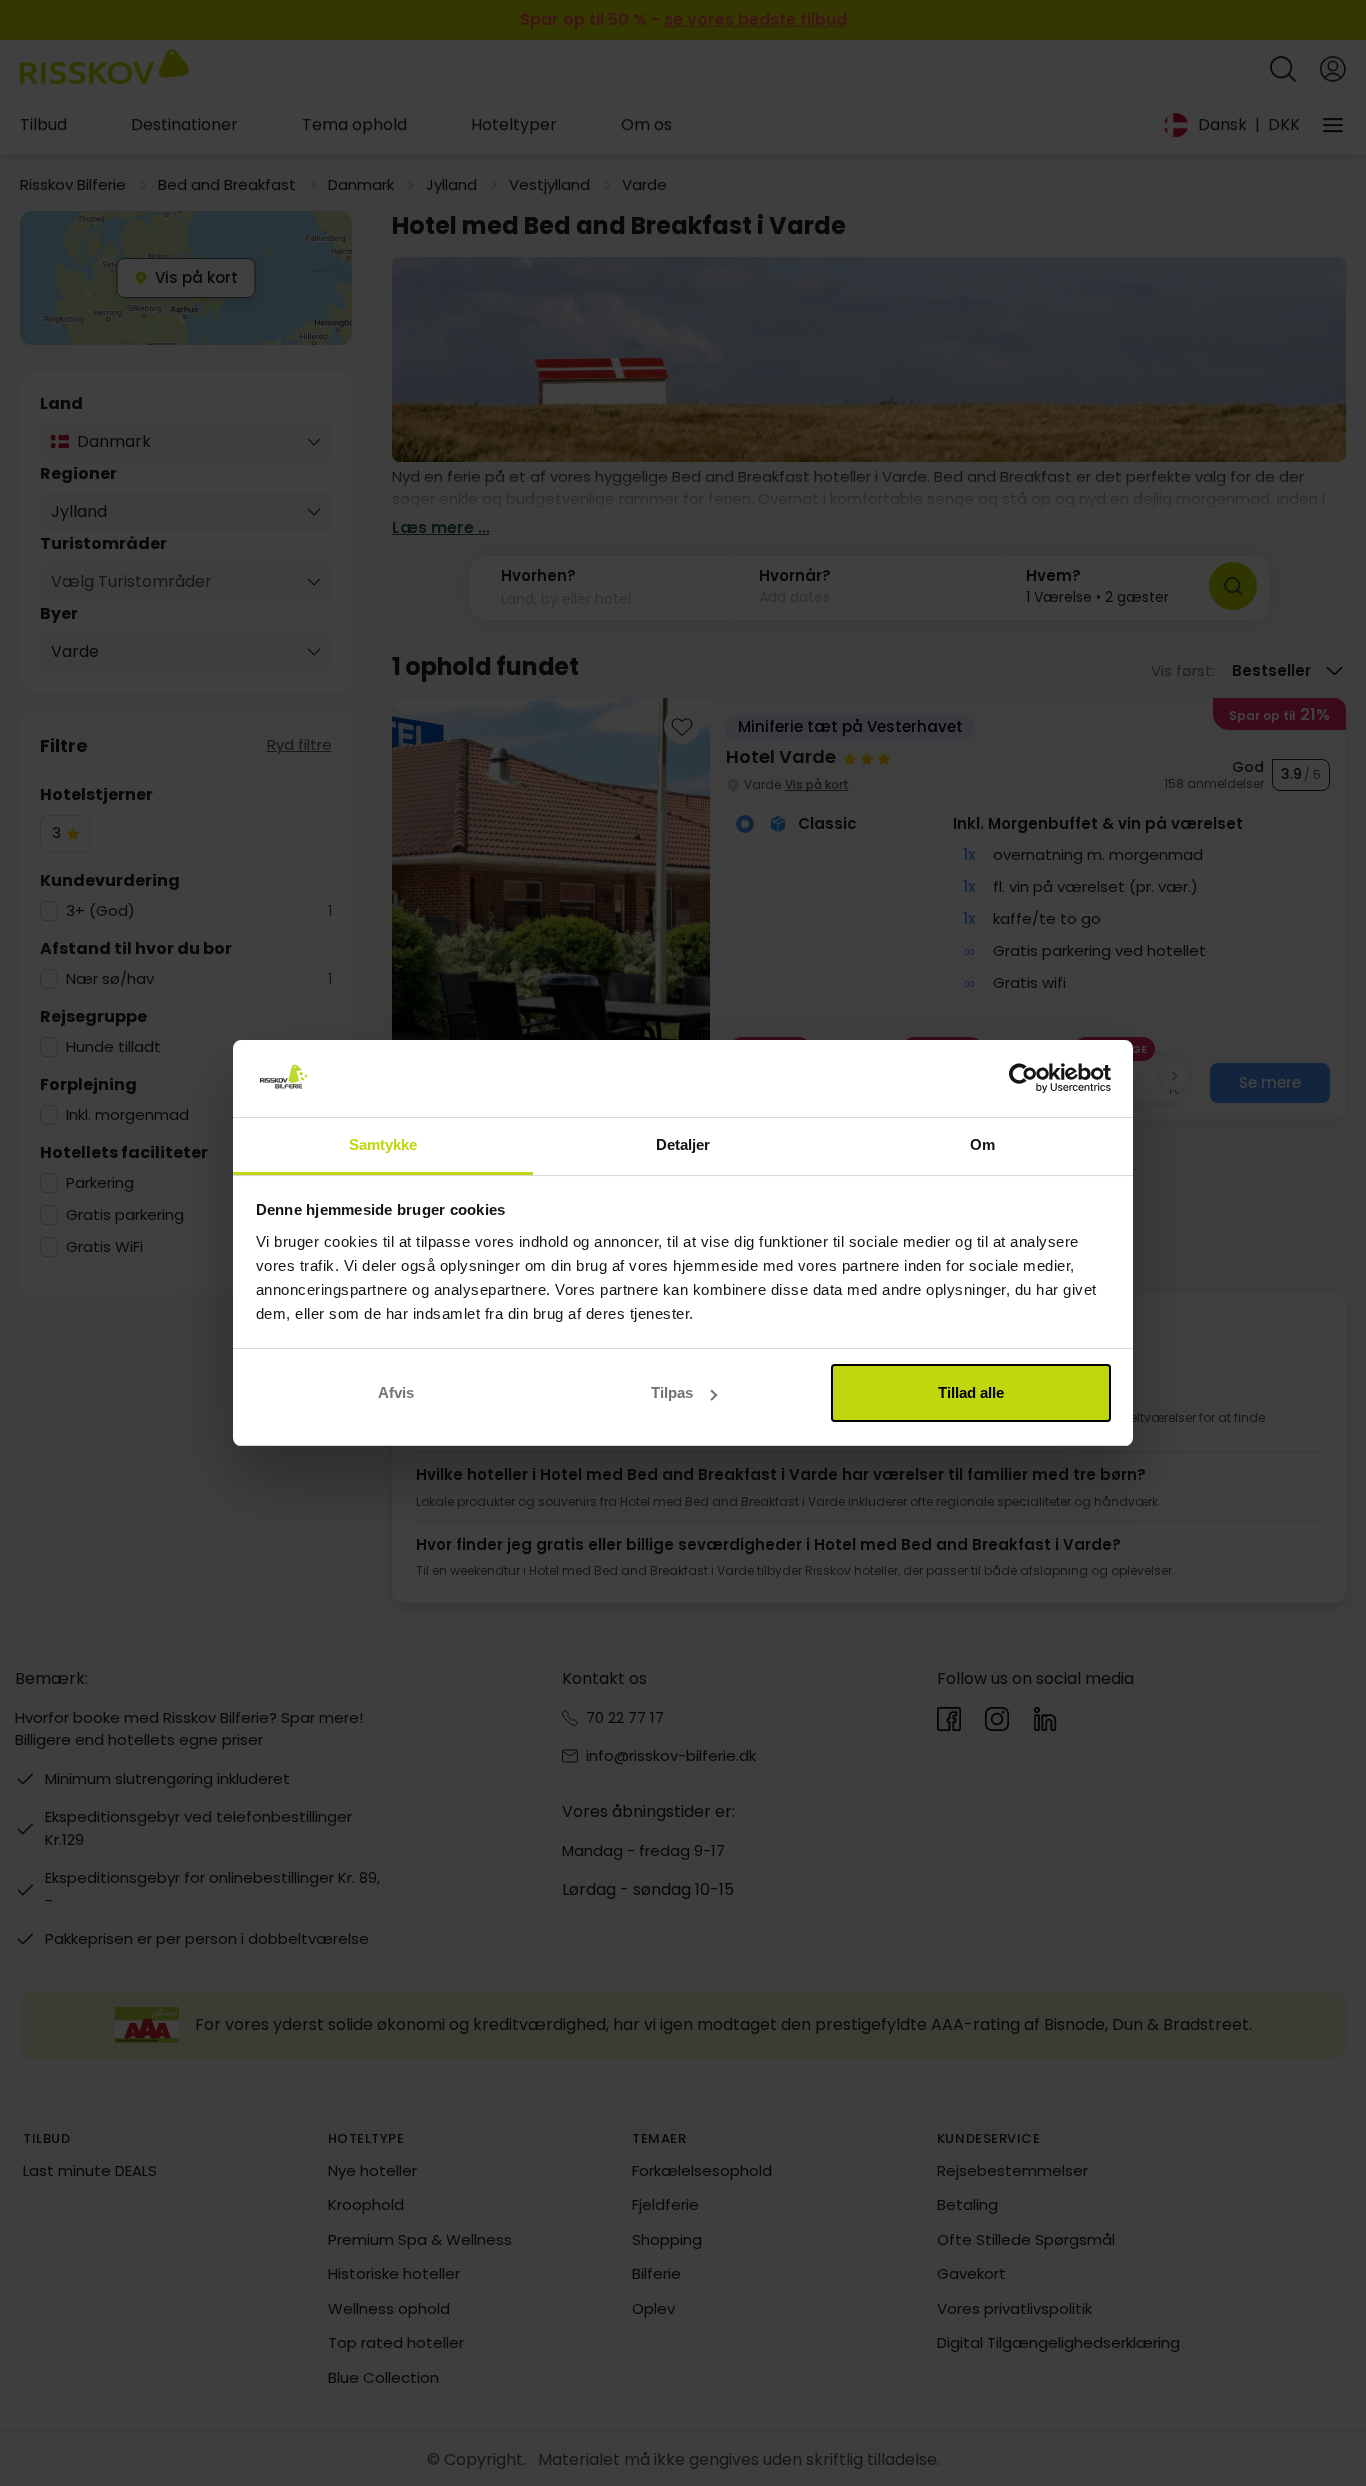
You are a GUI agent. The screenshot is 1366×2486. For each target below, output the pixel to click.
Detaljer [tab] (683, 1144)
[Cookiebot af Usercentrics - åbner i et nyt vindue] (1023, 1079)
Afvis (396, 1392)
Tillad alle (971, 1392)
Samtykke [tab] (383, 1144)
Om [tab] (982, 1144)
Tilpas (672, 1392)
